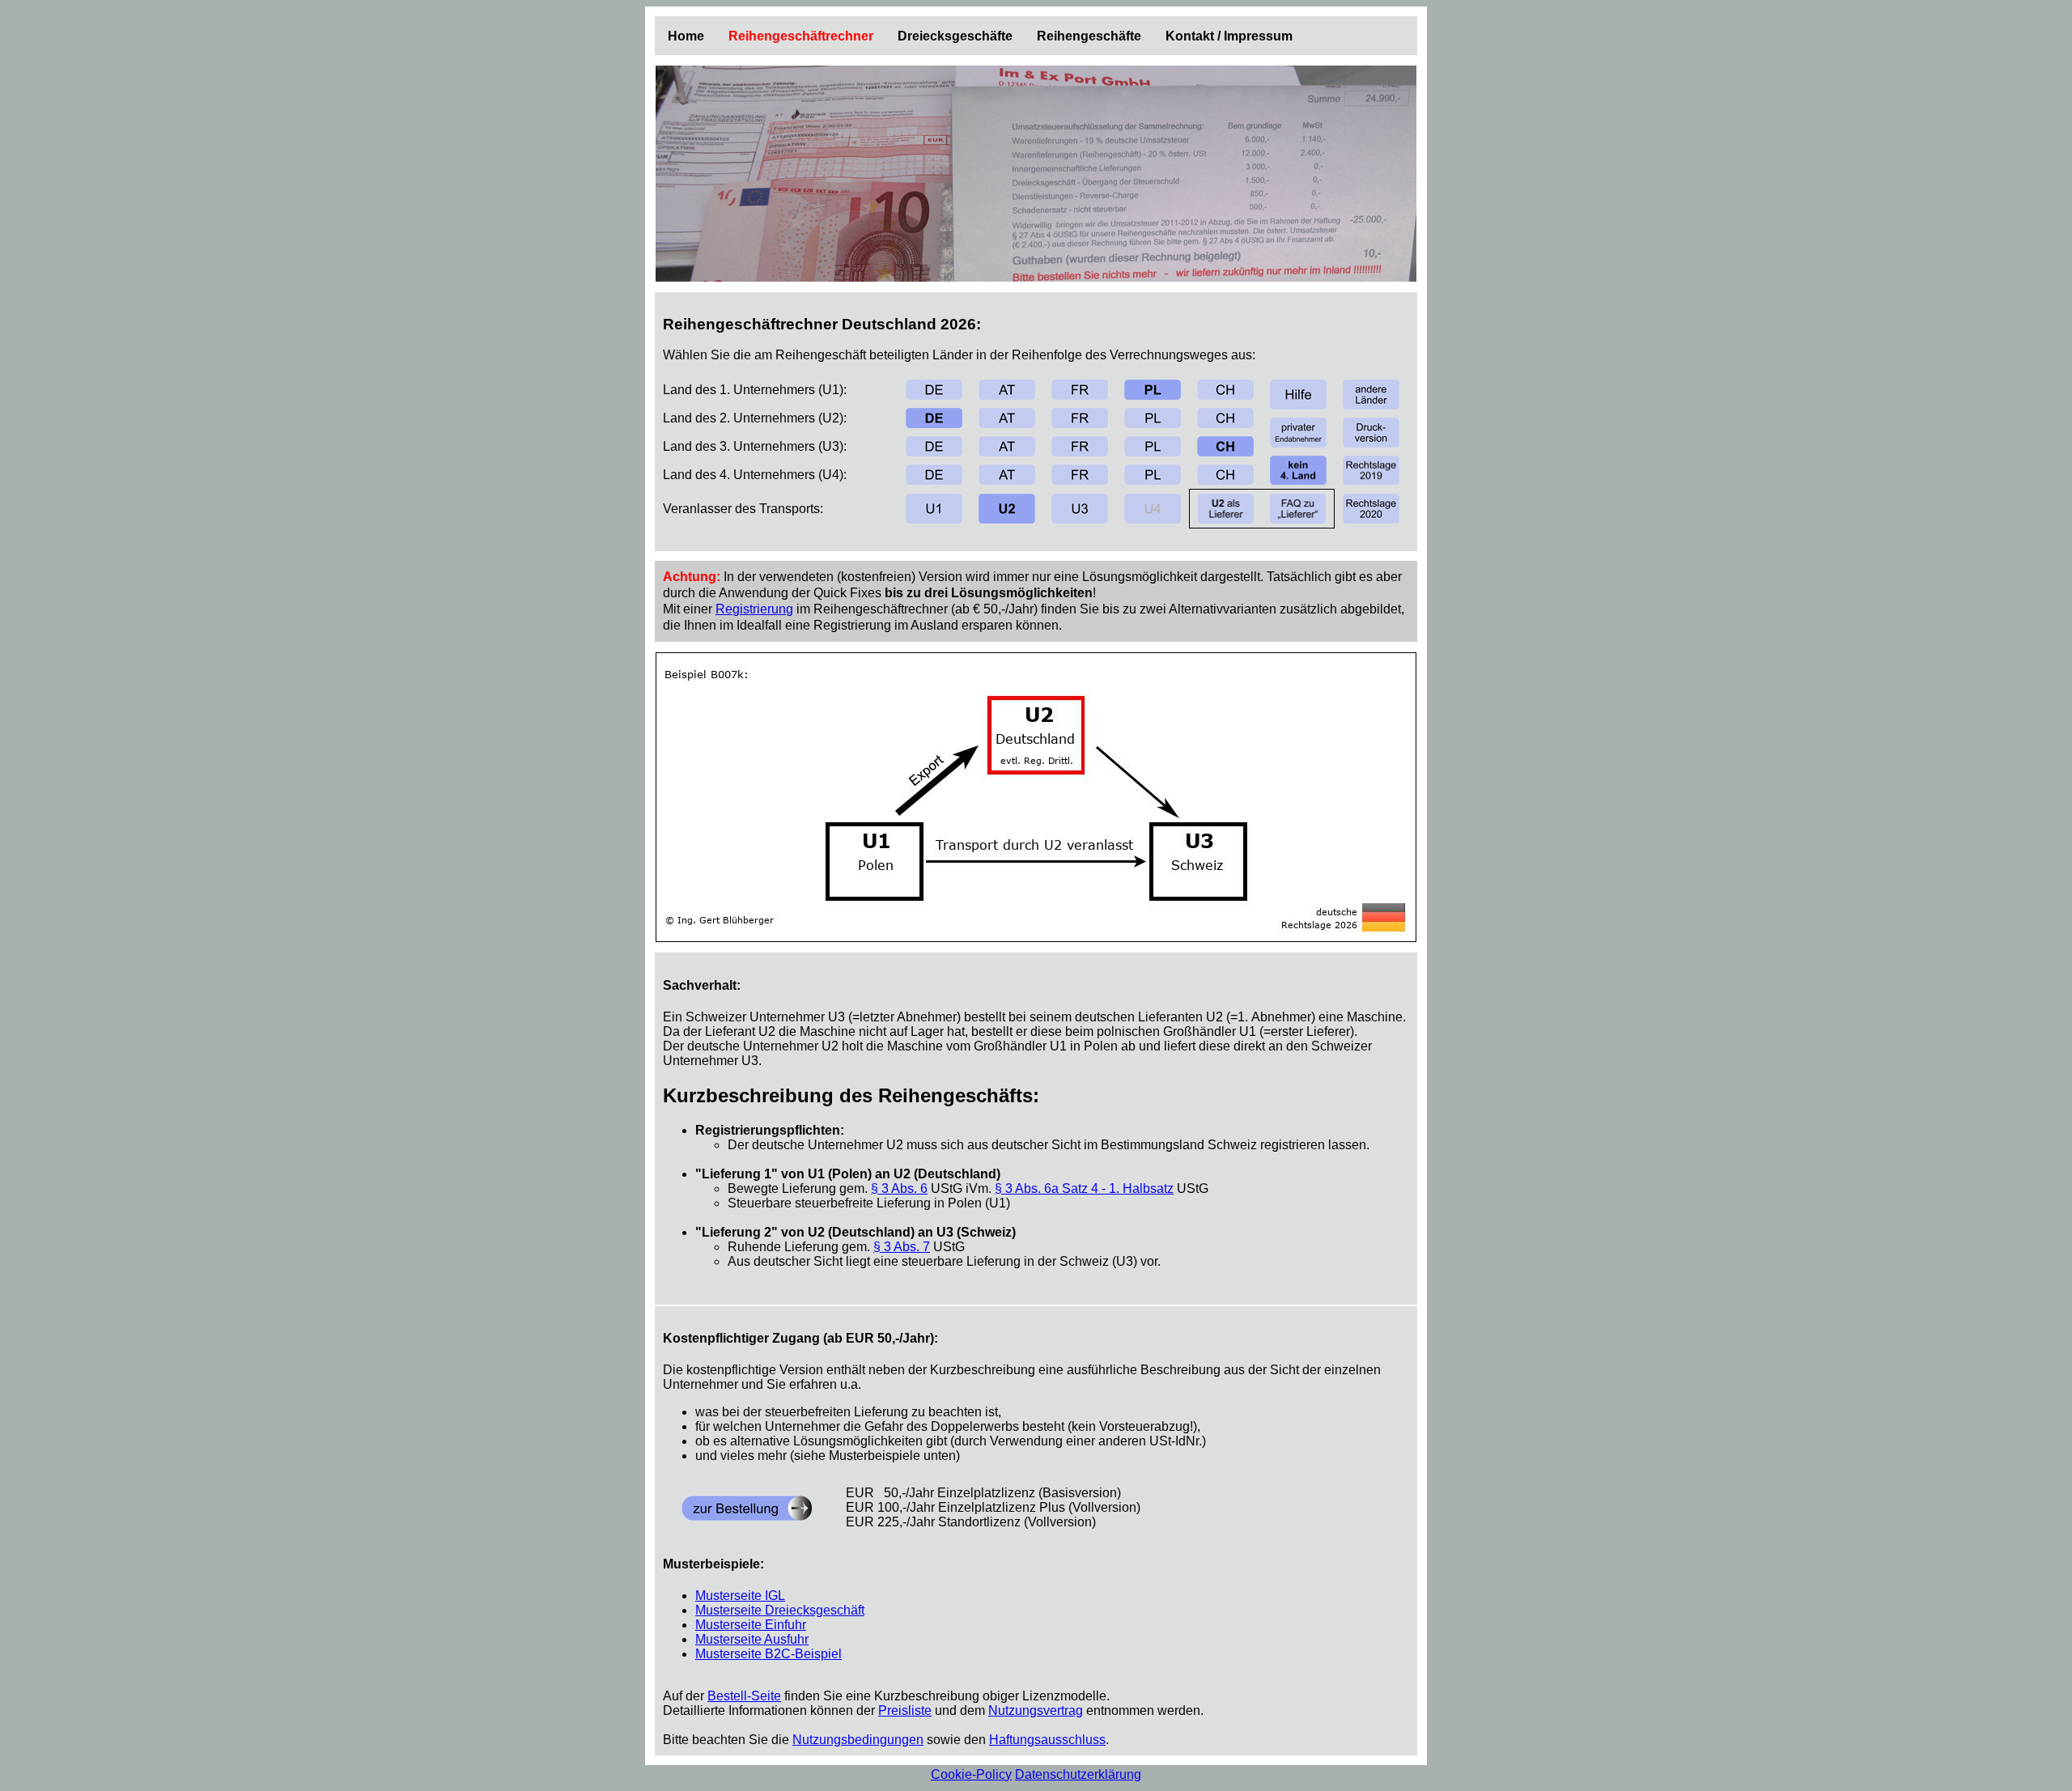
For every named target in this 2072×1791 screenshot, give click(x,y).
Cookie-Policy (971, 1774)
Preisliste (905, 1710)
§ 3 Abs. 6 (899, 1188)
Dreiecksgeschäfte (955, 36)
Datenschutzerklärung (1078, 1774)
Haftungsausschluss (1047, 1740)
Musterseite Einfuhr (751, 1625)
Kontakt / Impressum (1229, 36)
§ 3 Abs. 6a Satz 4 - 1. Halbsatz (1084, 1188)
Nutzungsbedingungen (858, 1740)
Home (686, 36)
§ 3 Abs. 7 (902, 1247)
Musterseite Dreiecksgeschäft (780, 1610)
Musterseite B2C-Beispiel (769, 1654)
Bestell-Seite (744, 1696)
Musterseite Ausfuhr (752, 1639)
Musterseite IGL (740, 1596)
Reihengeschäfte (1089, 36)
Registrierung (754, 609)
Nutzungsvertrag (1036, 1710)
